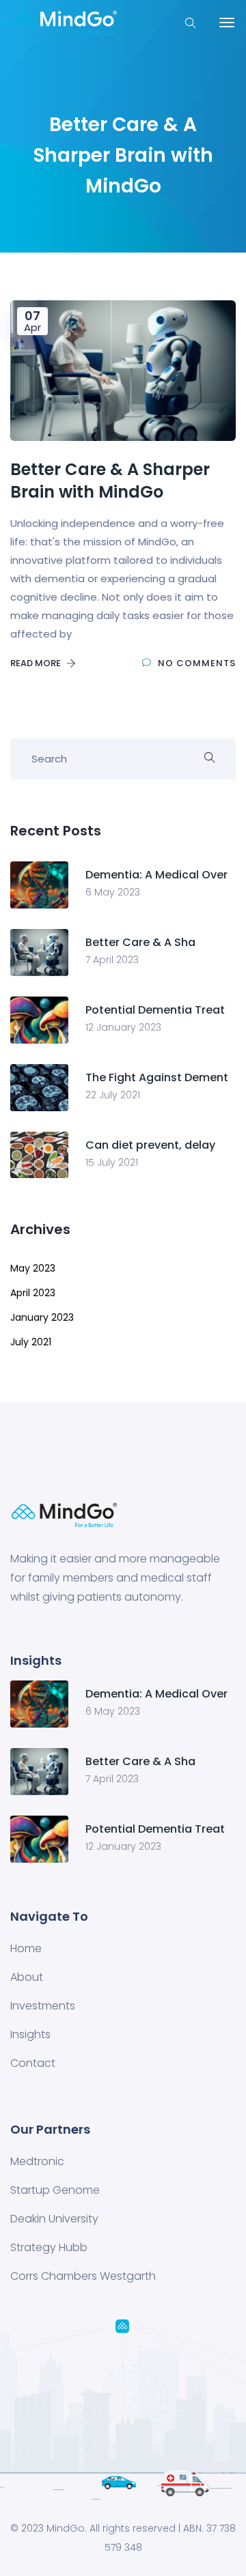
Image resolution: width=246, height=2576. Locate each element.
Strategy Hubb (49, 2247)
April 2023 (33, 1293)
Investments (43, 2006)
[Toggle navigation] (227, 23)
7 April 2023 (112, 960)
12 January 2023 (123, 1027)
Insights (30, 2034)
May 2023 (33, 1268)
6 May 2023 (113, 892)
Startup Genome (55, 2190)
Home (26, 1948)
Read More (37, 663)
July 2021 (31, 1342)
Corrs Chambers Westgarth (83, 2276)
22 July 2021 (113, 1095)
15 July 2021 (112, 1162)
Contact (33, 2063)
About (27, 1977)
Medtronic (37, 2161)
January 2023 (42, 1317)
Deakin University (54, 2219)
